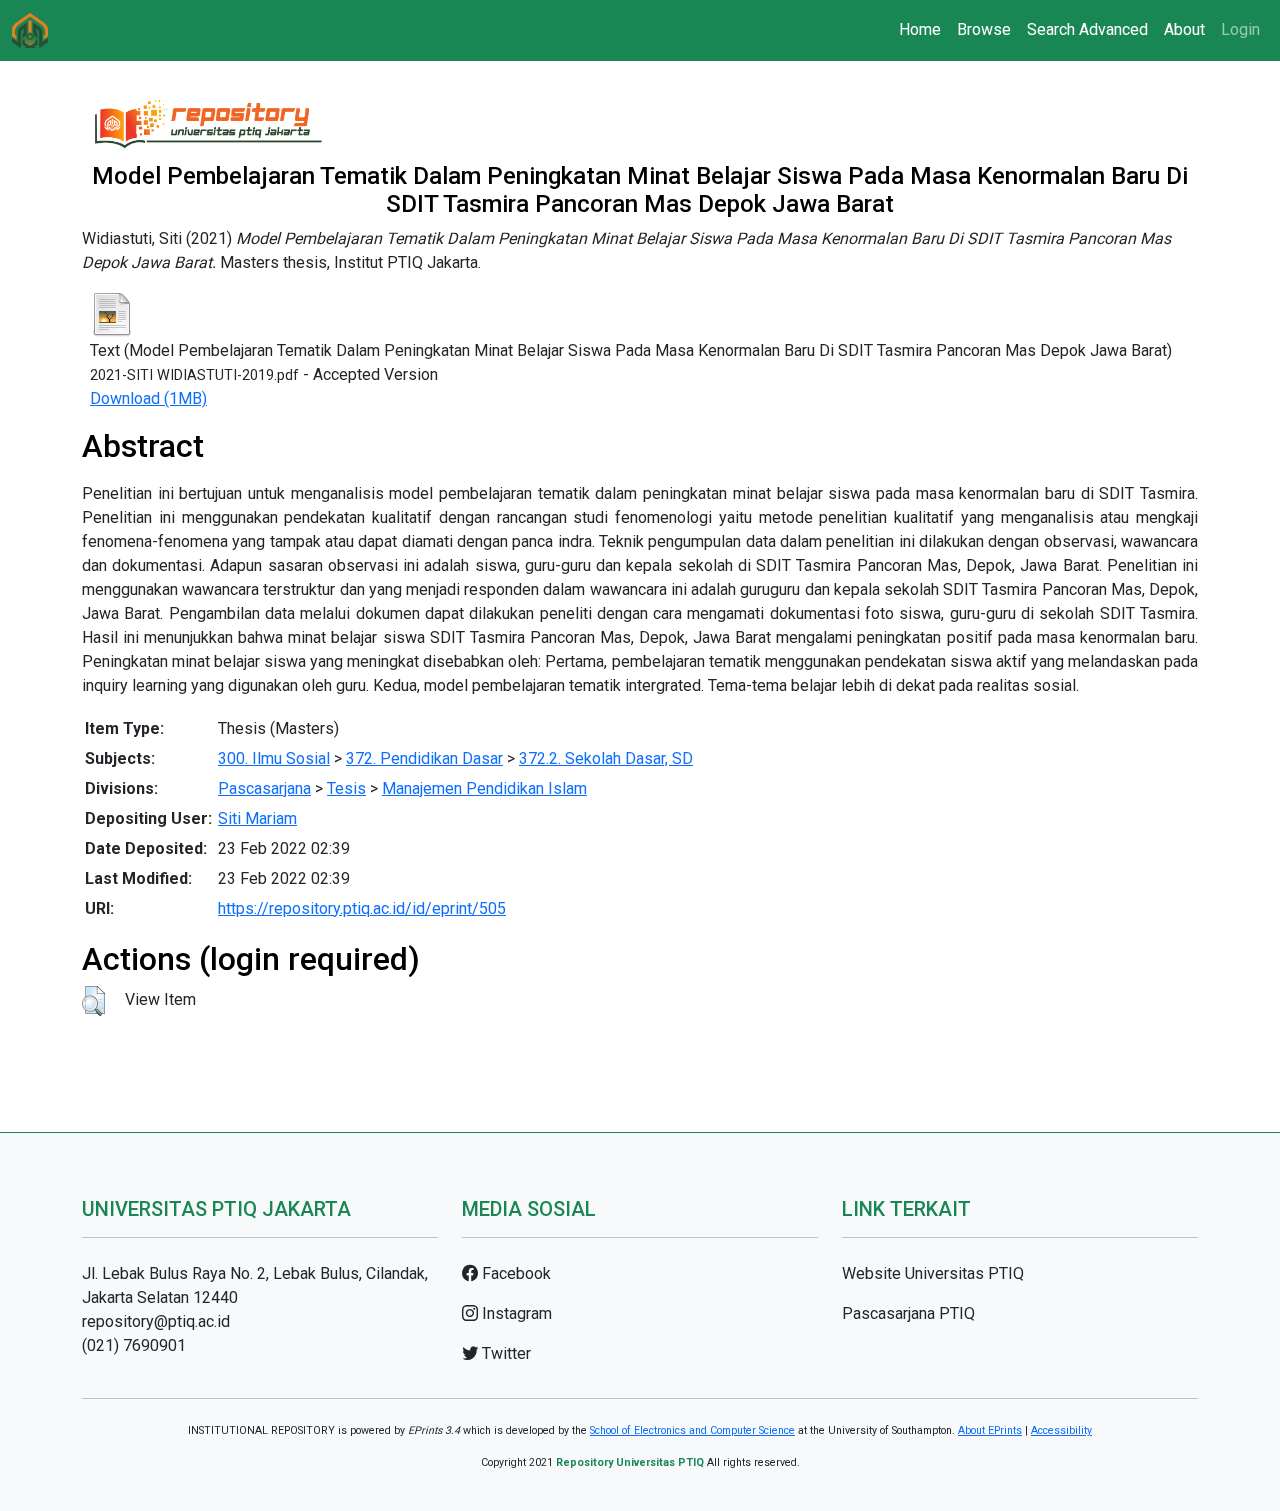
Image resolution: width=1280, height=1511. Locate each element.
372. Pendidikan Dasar (424, 758)
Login (1240, 29)
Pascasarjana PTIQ (908, 1313)
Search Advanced (1087, 29)
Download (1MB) (148, 398)
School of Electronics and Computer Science (692, 1430)
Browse (984, 29)
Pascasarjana (264, 788)
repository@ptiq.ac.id (156, 1321)
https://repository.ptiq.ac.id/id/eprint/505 (362, 908)
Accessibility (1061, 1430)
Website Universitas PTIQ (933, 1273)
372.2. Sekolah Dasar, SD (606, 758)
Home (920, 29)
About (1184, 29)
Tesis (346, 788)
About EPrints (990, 1430)
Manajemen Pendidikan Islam (484, 788)
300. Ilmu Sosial (274, 758)
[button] (93, 1001)
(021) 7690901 (134, 1345)
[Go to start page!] (30, 30)
